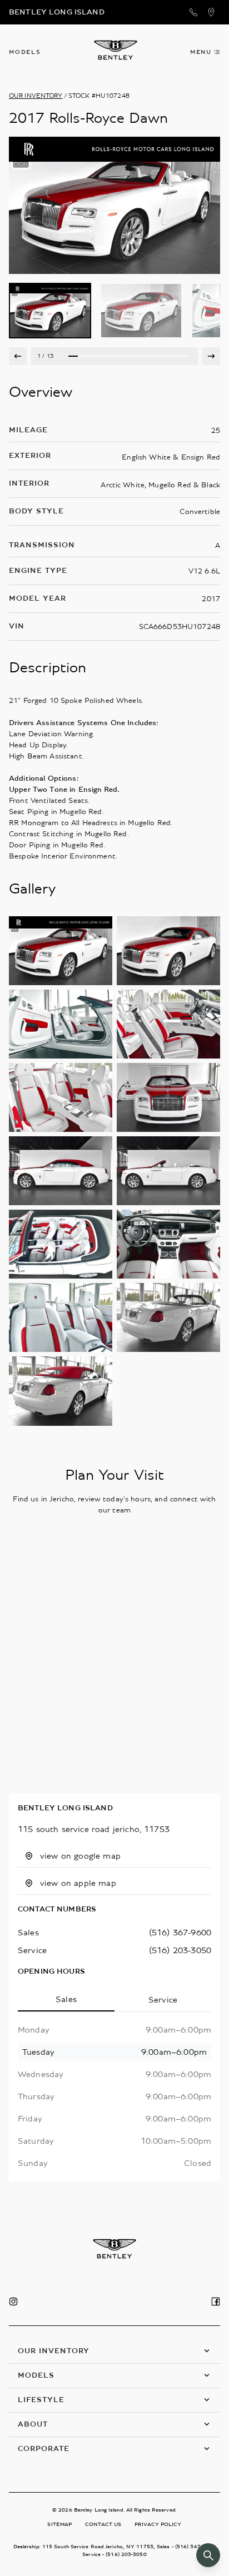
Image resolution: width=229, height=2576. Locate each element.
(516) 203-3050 (180, 1950)
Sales (66, 1999)
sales (28, 1933)
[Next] (211, 356)
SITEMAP (59, 2524)
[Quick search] (208, 2555)
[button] (114, 2351)
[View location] (211, 12)
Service (163, 2000)
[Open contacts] (193, 12)
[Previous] (18, 356)
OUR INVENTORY (36, 96)
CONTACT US (103, 2524)
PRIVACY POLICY (158, 2524)
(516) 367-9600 (180, 1933)
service (32, 1950)
